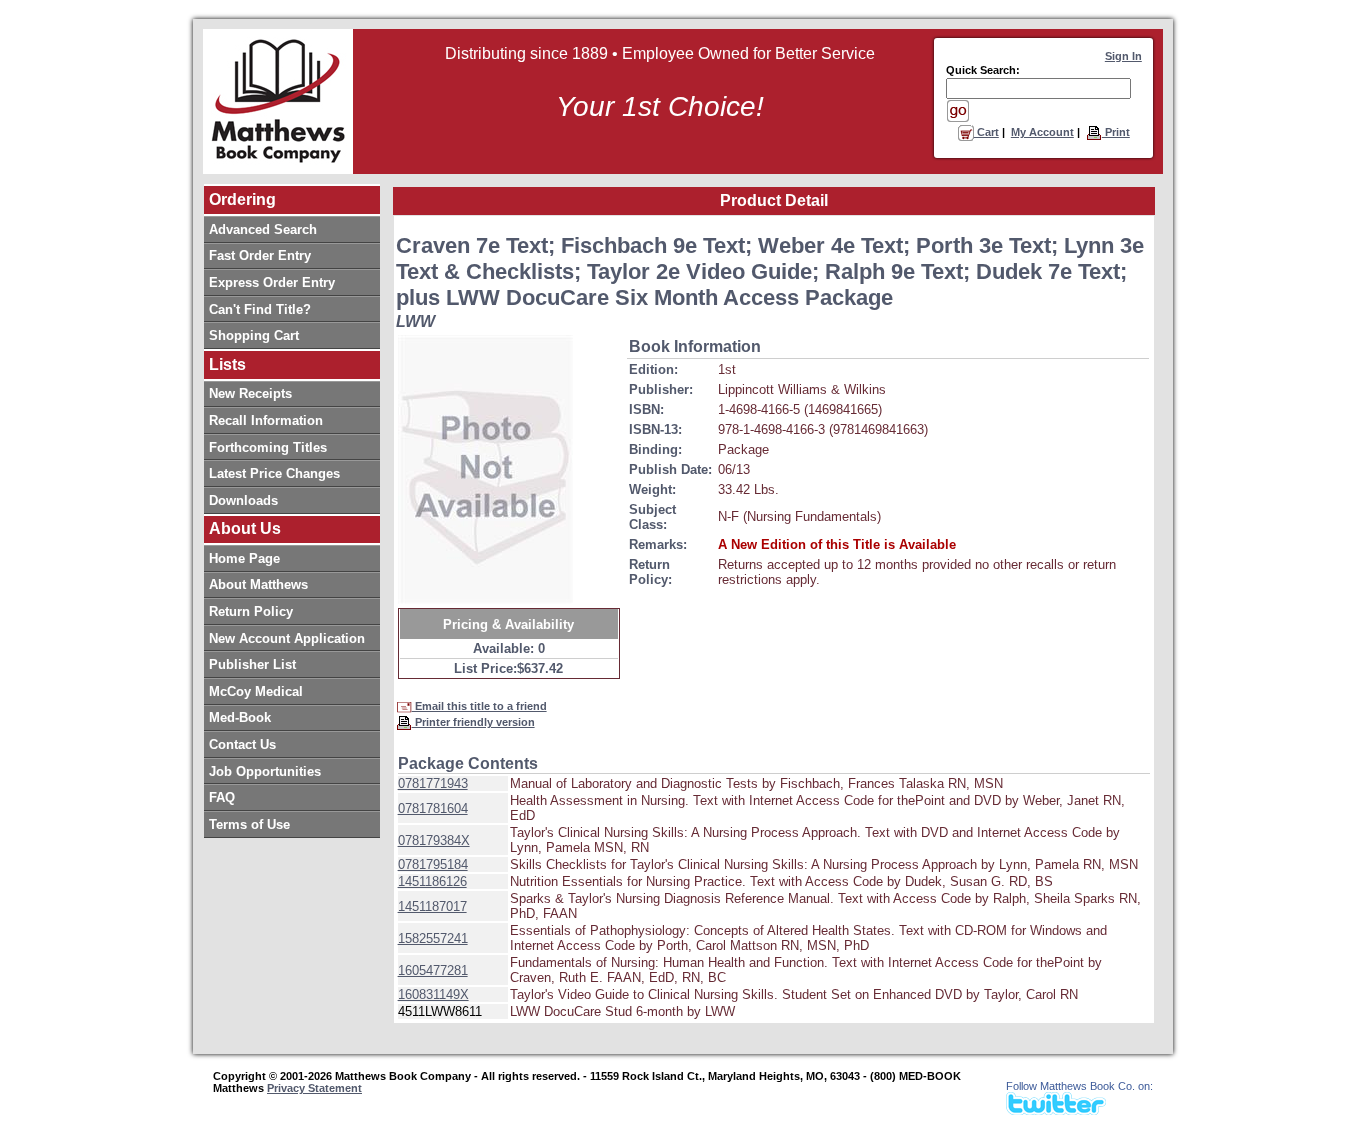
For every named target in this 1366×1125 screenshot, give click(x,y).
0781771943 (433, 783)
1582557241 (433, 938)
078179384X (434, 840)
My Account (1042, 132)
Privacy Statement (314, 1088)
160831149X (433, 994)
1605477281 (433, 970)
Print (1116, 132)
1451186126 (432, 881)
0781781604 (433, 808)
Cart (986, 132)
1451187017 (432, 906)
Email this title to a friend (479, 706)
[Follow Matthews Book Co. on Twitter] (1056, 1109)
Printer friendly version (473, 722)
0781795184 (433, 864)
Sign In (1123, 56)
